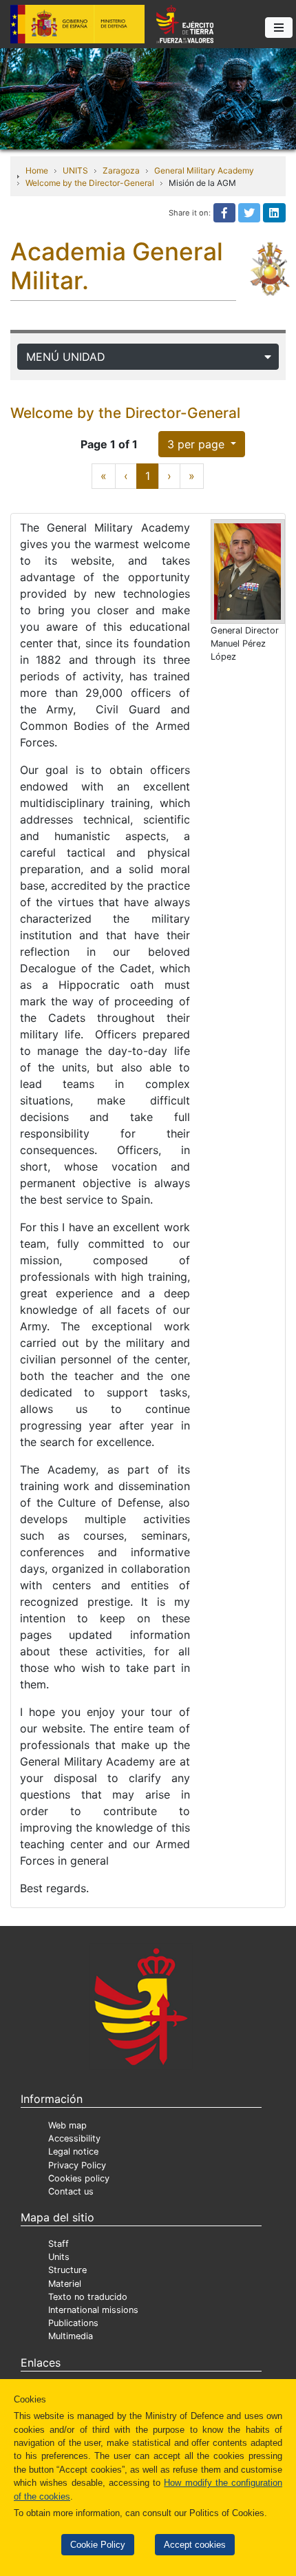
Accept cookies (195, 2545)
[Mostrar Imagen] (248, 572)
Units (59, 2257)
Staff (59, 2244)
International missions (93, 2310)
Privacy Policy (77, 2165)
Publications (73, 2323)
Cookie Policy (98, 2545)
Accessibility (74, 2138)
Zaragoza (121, 170)
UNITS (75, 170)
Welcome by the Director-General (90, 183)
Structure (67, 2270)
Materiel (65, 2284)
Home (37, 170)
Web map (67, 2125)
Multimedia (71, 2336)
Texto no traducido (88, 2297)
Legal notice (73, 2151)
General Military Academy (204, 170)
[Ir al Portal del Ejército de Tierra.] (148, 98)
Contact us (71, 2191)
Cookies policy (79, 2178)
